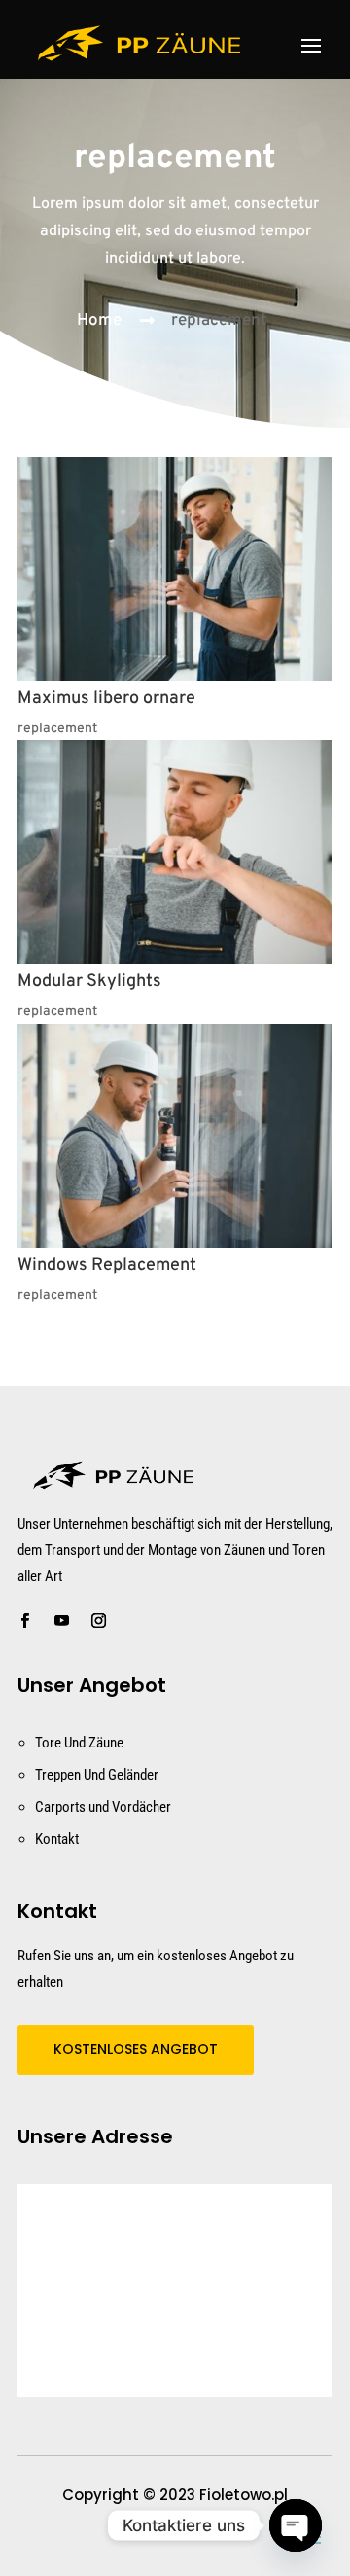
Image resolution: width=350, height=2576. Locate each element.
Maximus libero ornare (106, 699)
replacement (219, 321)
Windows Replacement (107, 1266)
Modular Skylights (89, 982)
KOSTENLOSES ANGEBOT (136, 2049)
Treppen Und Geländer (97, 1775)
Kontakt (57, 1839)
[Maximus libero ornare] (175, 569)
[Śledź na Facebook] (24, 1621)
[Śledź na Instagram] (98, 1621)
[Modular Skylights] (175, 852)
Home (99, 321)
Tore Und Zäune (79, 1743)
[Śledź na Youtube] (61, 1621)
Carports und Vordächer (103, 1807)
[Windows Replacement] (175, 1136)
